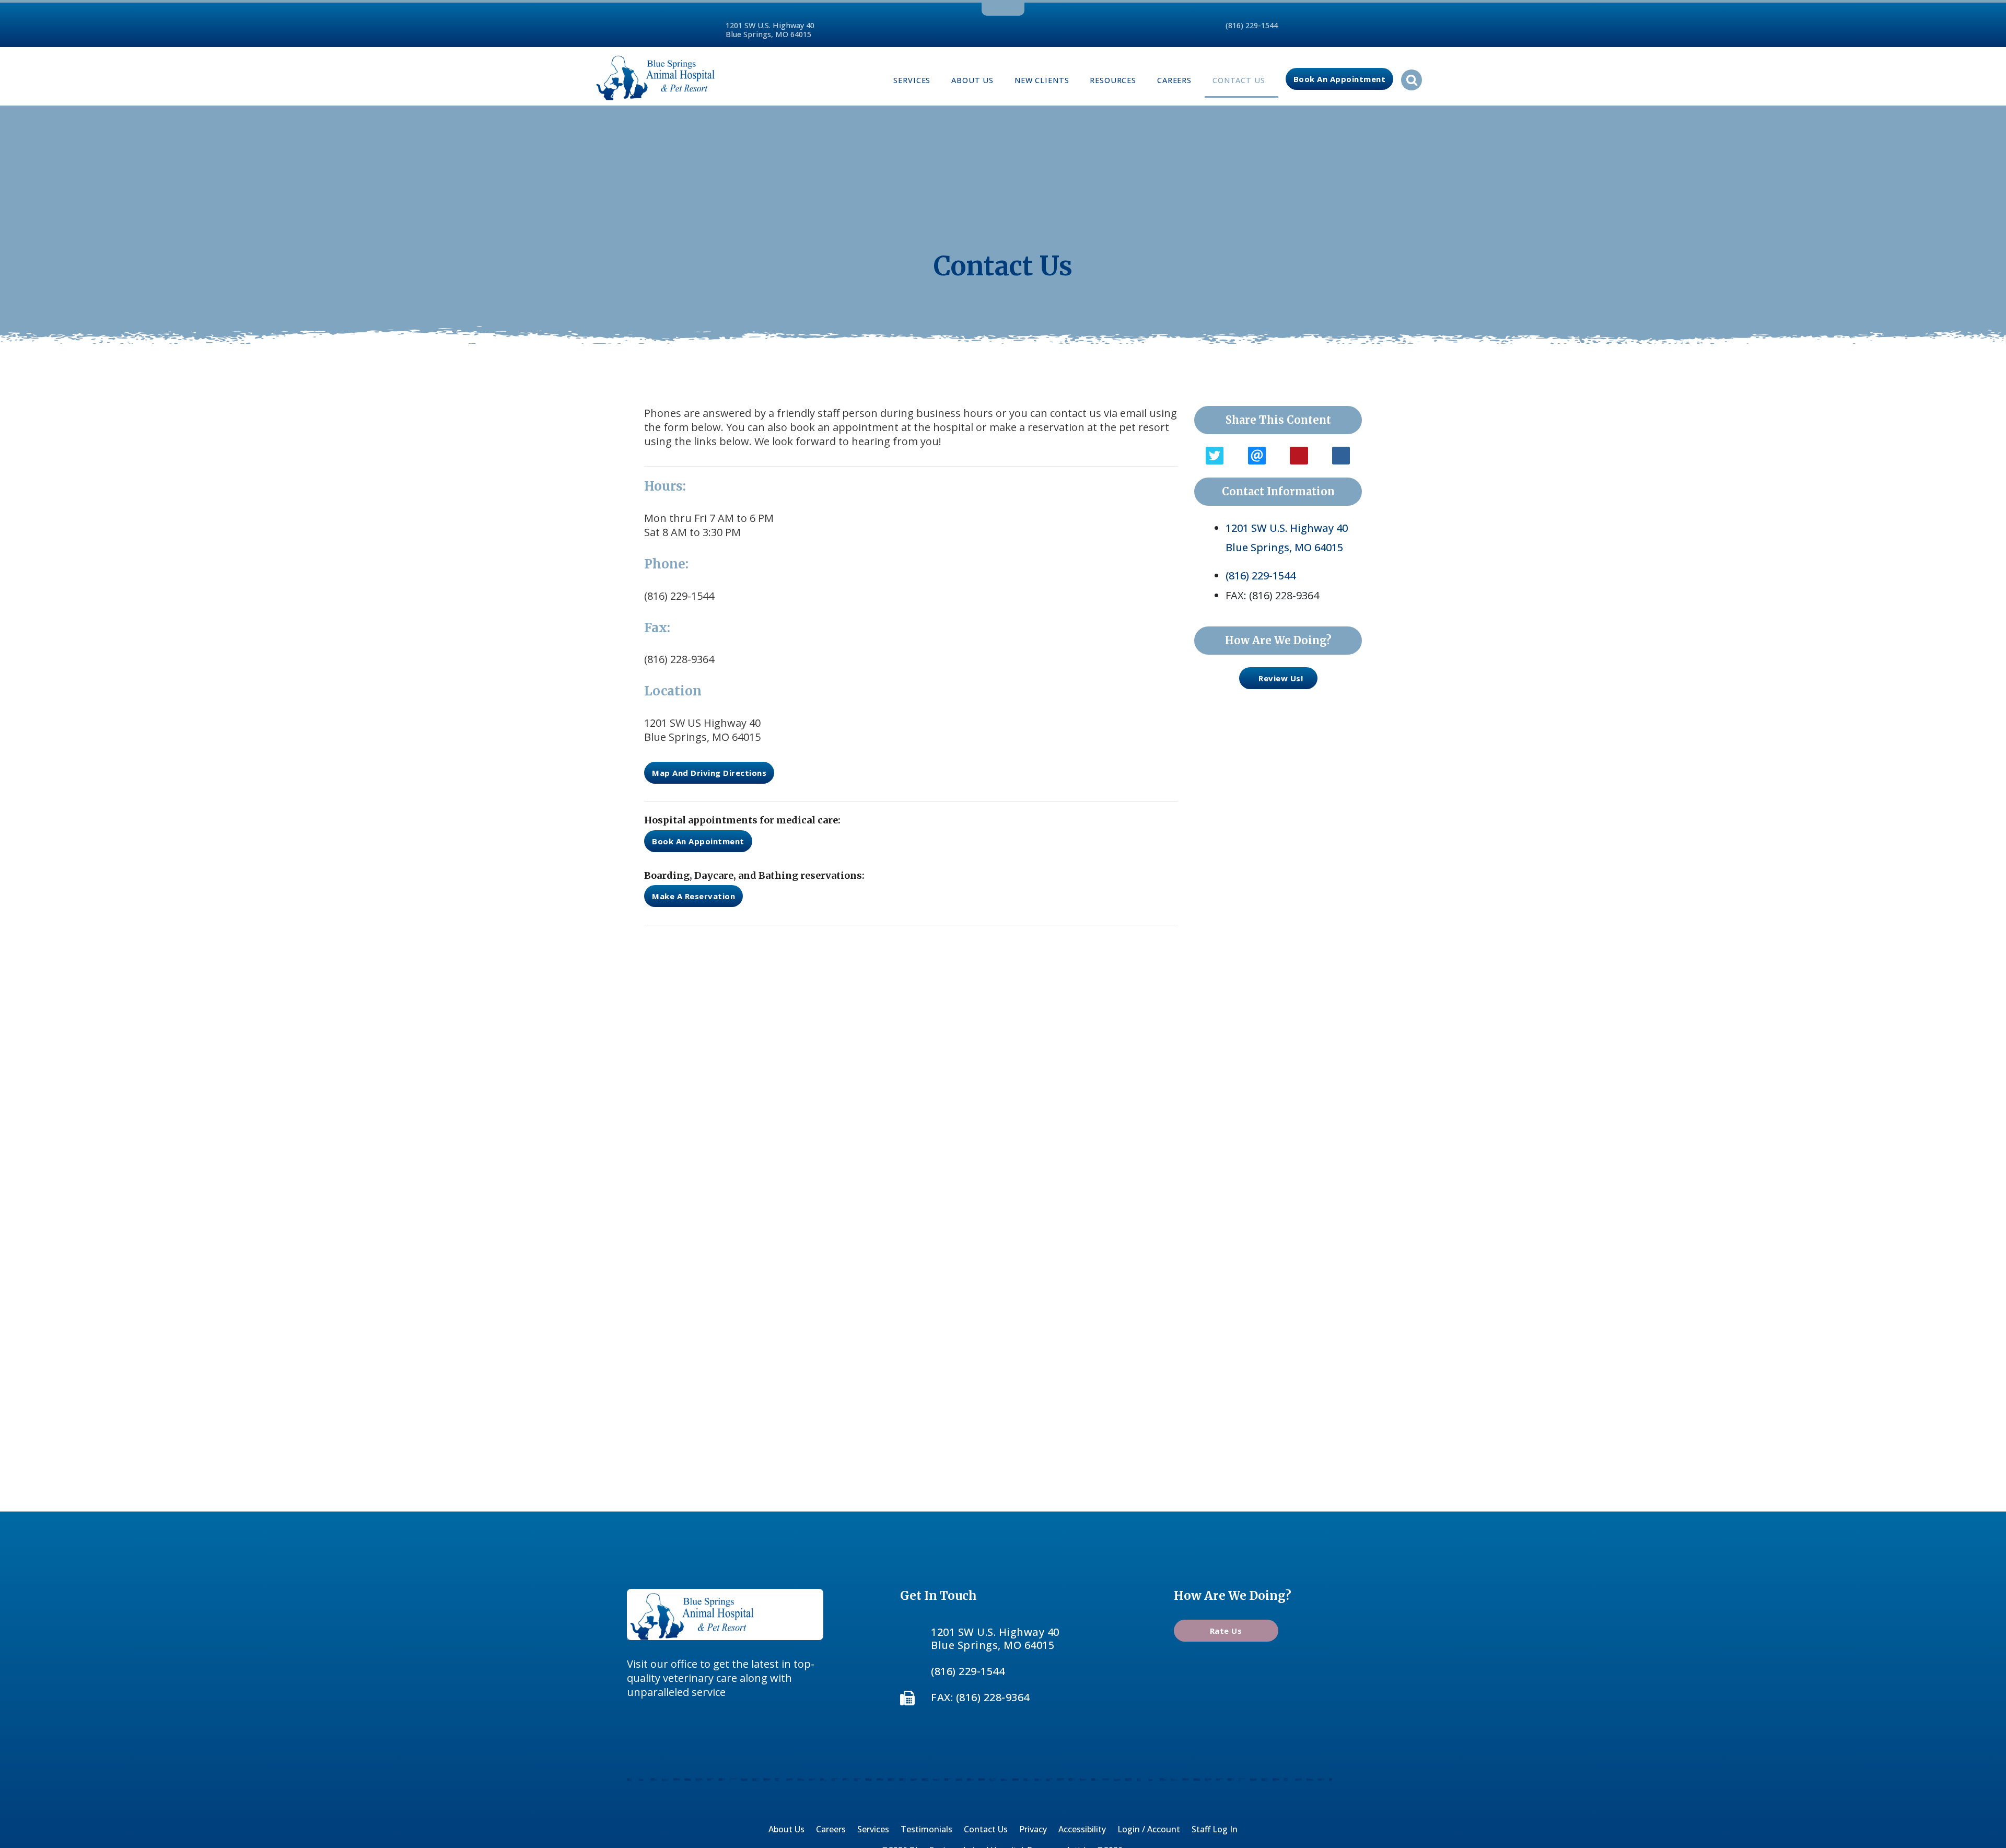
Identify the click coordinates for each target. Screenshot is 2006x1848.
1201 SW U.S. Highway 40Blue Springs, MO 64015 (770, 30)
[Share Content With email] (1257, 456)
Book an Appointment (1340, 79)
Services (912, 80)
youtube (1017, 8)
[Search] (1412, 80)
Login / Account (1149, 1829)
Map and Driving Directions (709, 773)
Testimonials (926, 1829)
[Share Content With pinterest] (1299, 456)
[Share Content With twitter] (1215, 456)
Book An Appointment (698, 841)
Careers (1174, 80)
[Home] (656, 76)
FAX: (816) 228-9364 (980, 1697)
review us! (1281, 678)
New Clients (1042, 80)
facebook (986, 8)
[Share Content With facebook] (1341, 456)
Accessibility (1082, 1829)
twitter (1000, 8)
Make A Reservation (693, 896)
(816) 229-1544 (1252, 25)
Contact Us (1239, 80)
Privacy (1033, 1829)
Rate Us (1226, 1631)
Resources (1113, 80)
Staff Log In (1215, 1829)
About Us (972, 80)
